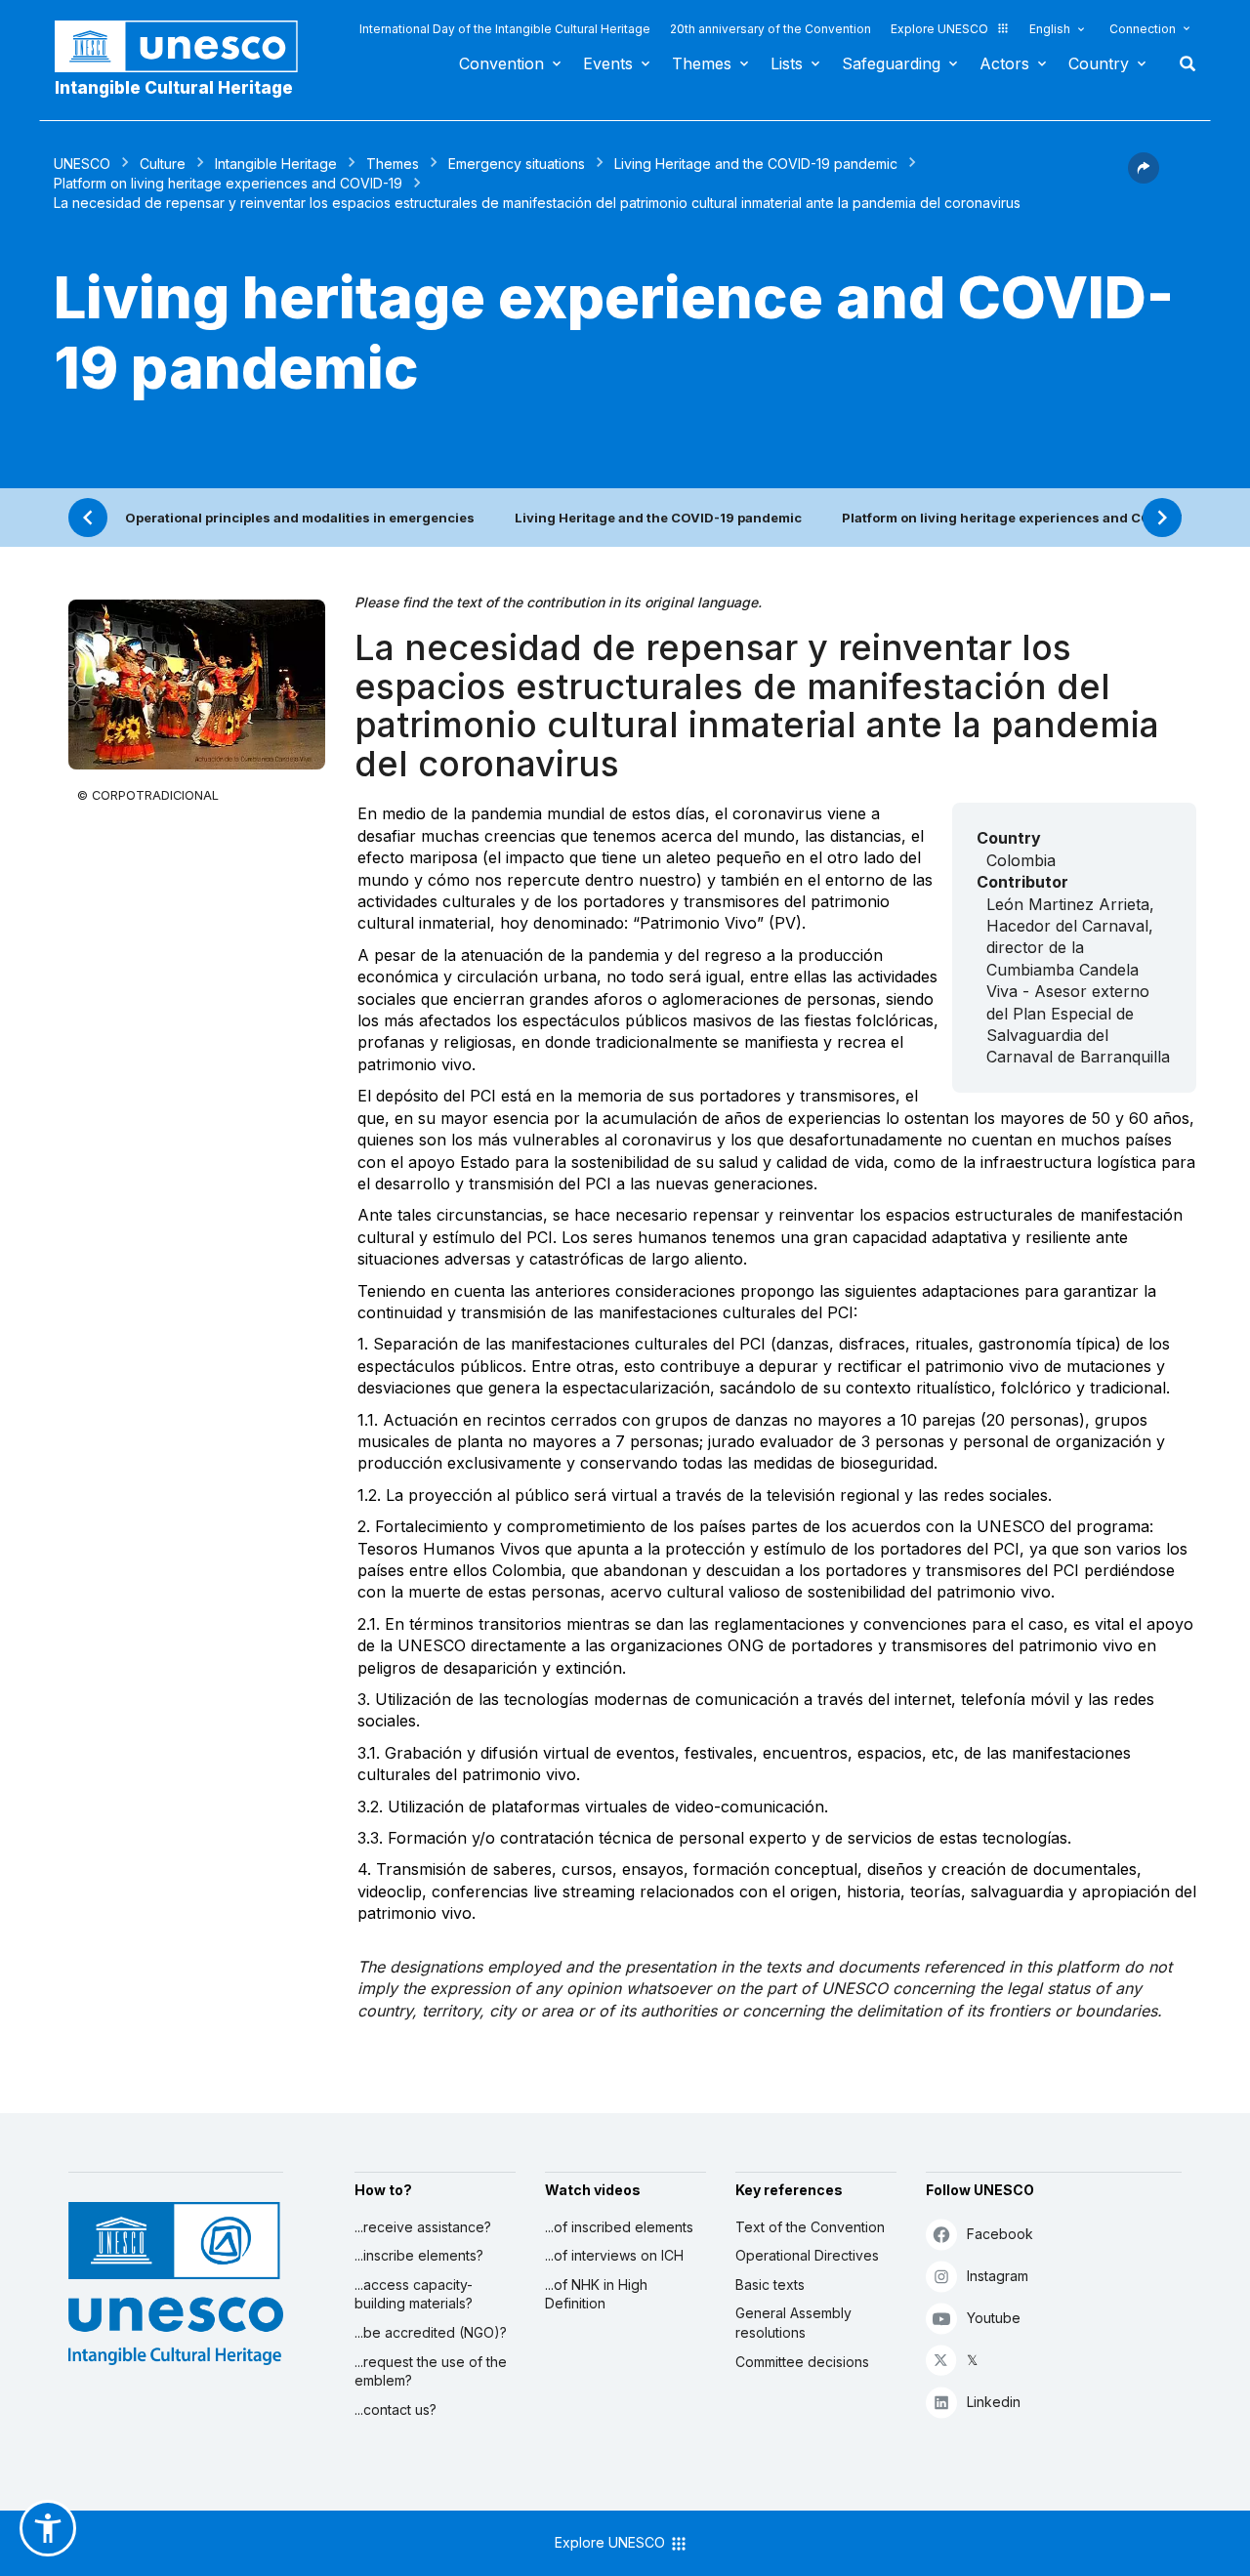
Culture (163, 164)
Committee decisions (802, 2362)
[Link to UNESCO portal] (187, 46)
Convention (501, 63)
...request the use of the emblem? (431, 2371)
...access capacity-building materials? (414, 2294)
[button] (1144, 178)
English (1050, 29)
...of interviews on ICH (614, 2255)
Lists (787, 63)
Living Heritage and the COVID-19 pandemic (756, 164)
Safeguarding (891, 63)
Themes (702, 63)
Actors (1004, 63)
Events (608, 63)
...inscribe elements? (419, 2255)
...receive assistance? (423, 2227)
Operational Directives (807, 2255)
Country (1099, 63)
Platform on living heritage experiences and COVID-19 (228, 183)
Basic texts (770, 2285)
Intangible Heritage (276, 164)
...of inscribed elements (619, 2227)
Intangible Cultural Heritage (174, 88)
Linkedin (994, 2402)
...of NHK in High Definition (596, 2294)
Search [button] (1182, 63)
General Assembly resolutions (793, 2323)
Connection (1143, 29)
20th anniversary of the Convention (771, 29)
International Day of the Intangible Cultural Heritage (505, 29)
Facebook (1000, 2234)
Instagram (998, 2276)
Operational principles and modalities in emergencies (300, 518)
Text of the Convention (810, 2227)
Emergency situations (517, 164)
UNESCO (82, 164)
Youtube (994, 2318)
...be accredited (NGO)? (431, 2332)
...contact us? (396, 2410)
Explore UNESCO (939, 29)
